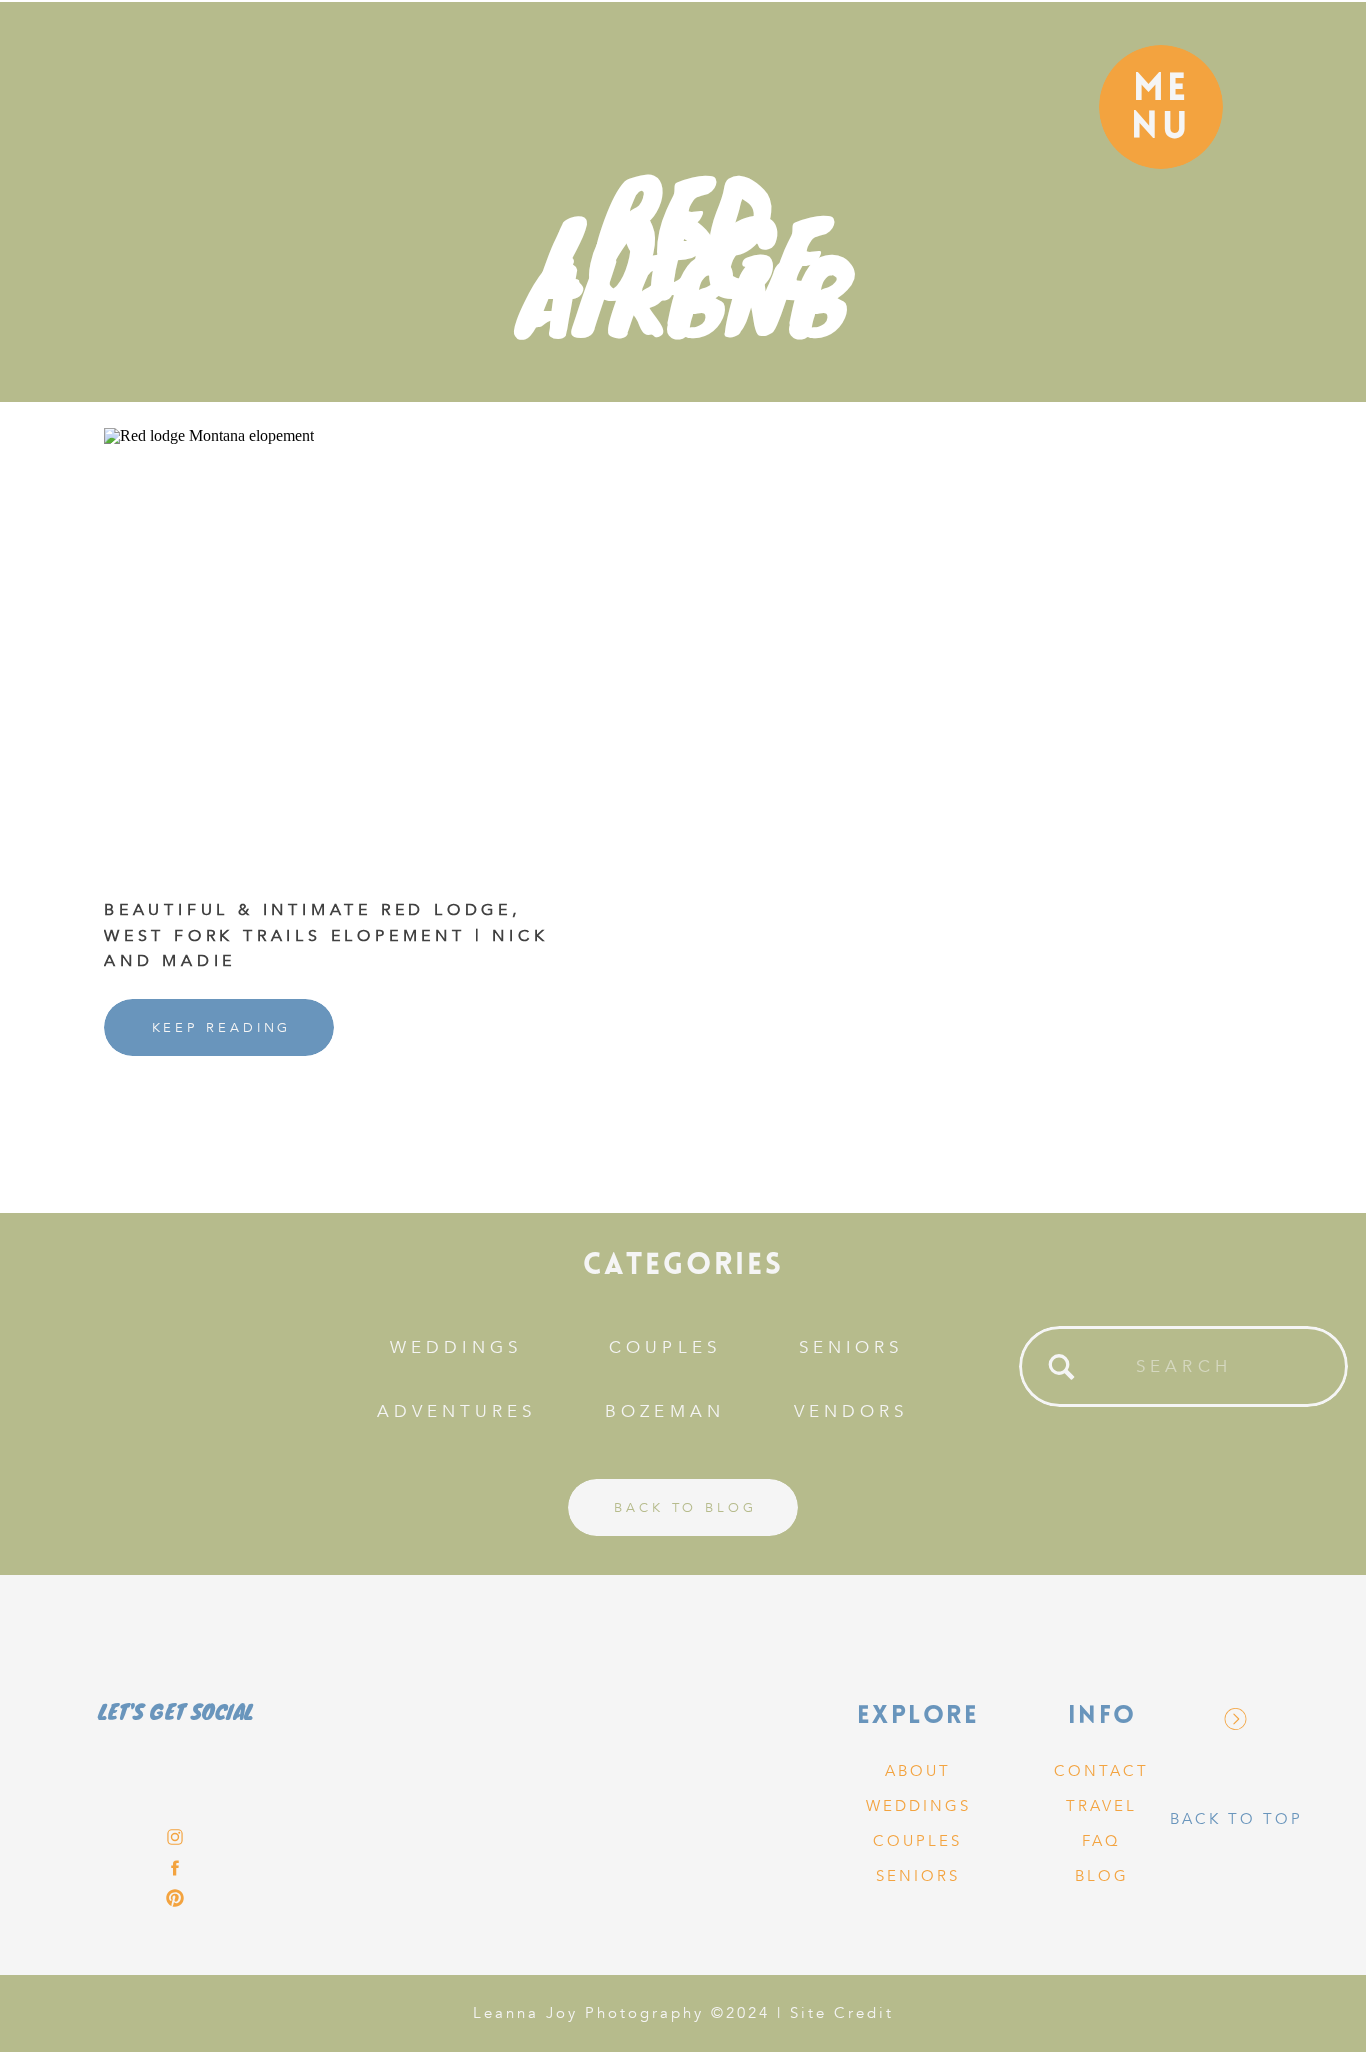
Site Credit (842, 2013)
